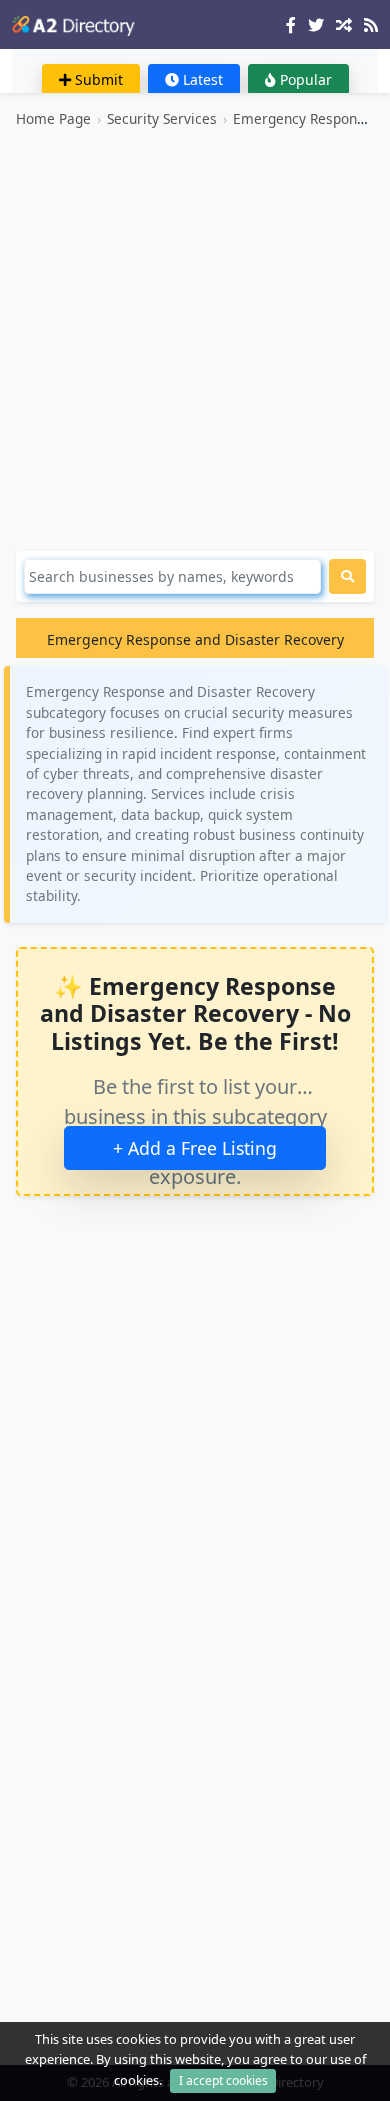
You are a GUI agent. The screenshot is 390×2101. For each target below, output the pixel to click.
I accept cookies (223, 2080)
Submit (97, 79)
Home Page (53, 118)
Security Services (162, 118)
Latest (201, 79)
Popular (304, 79)
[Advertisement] (195, 340)
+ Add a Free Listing (195, 1148)
